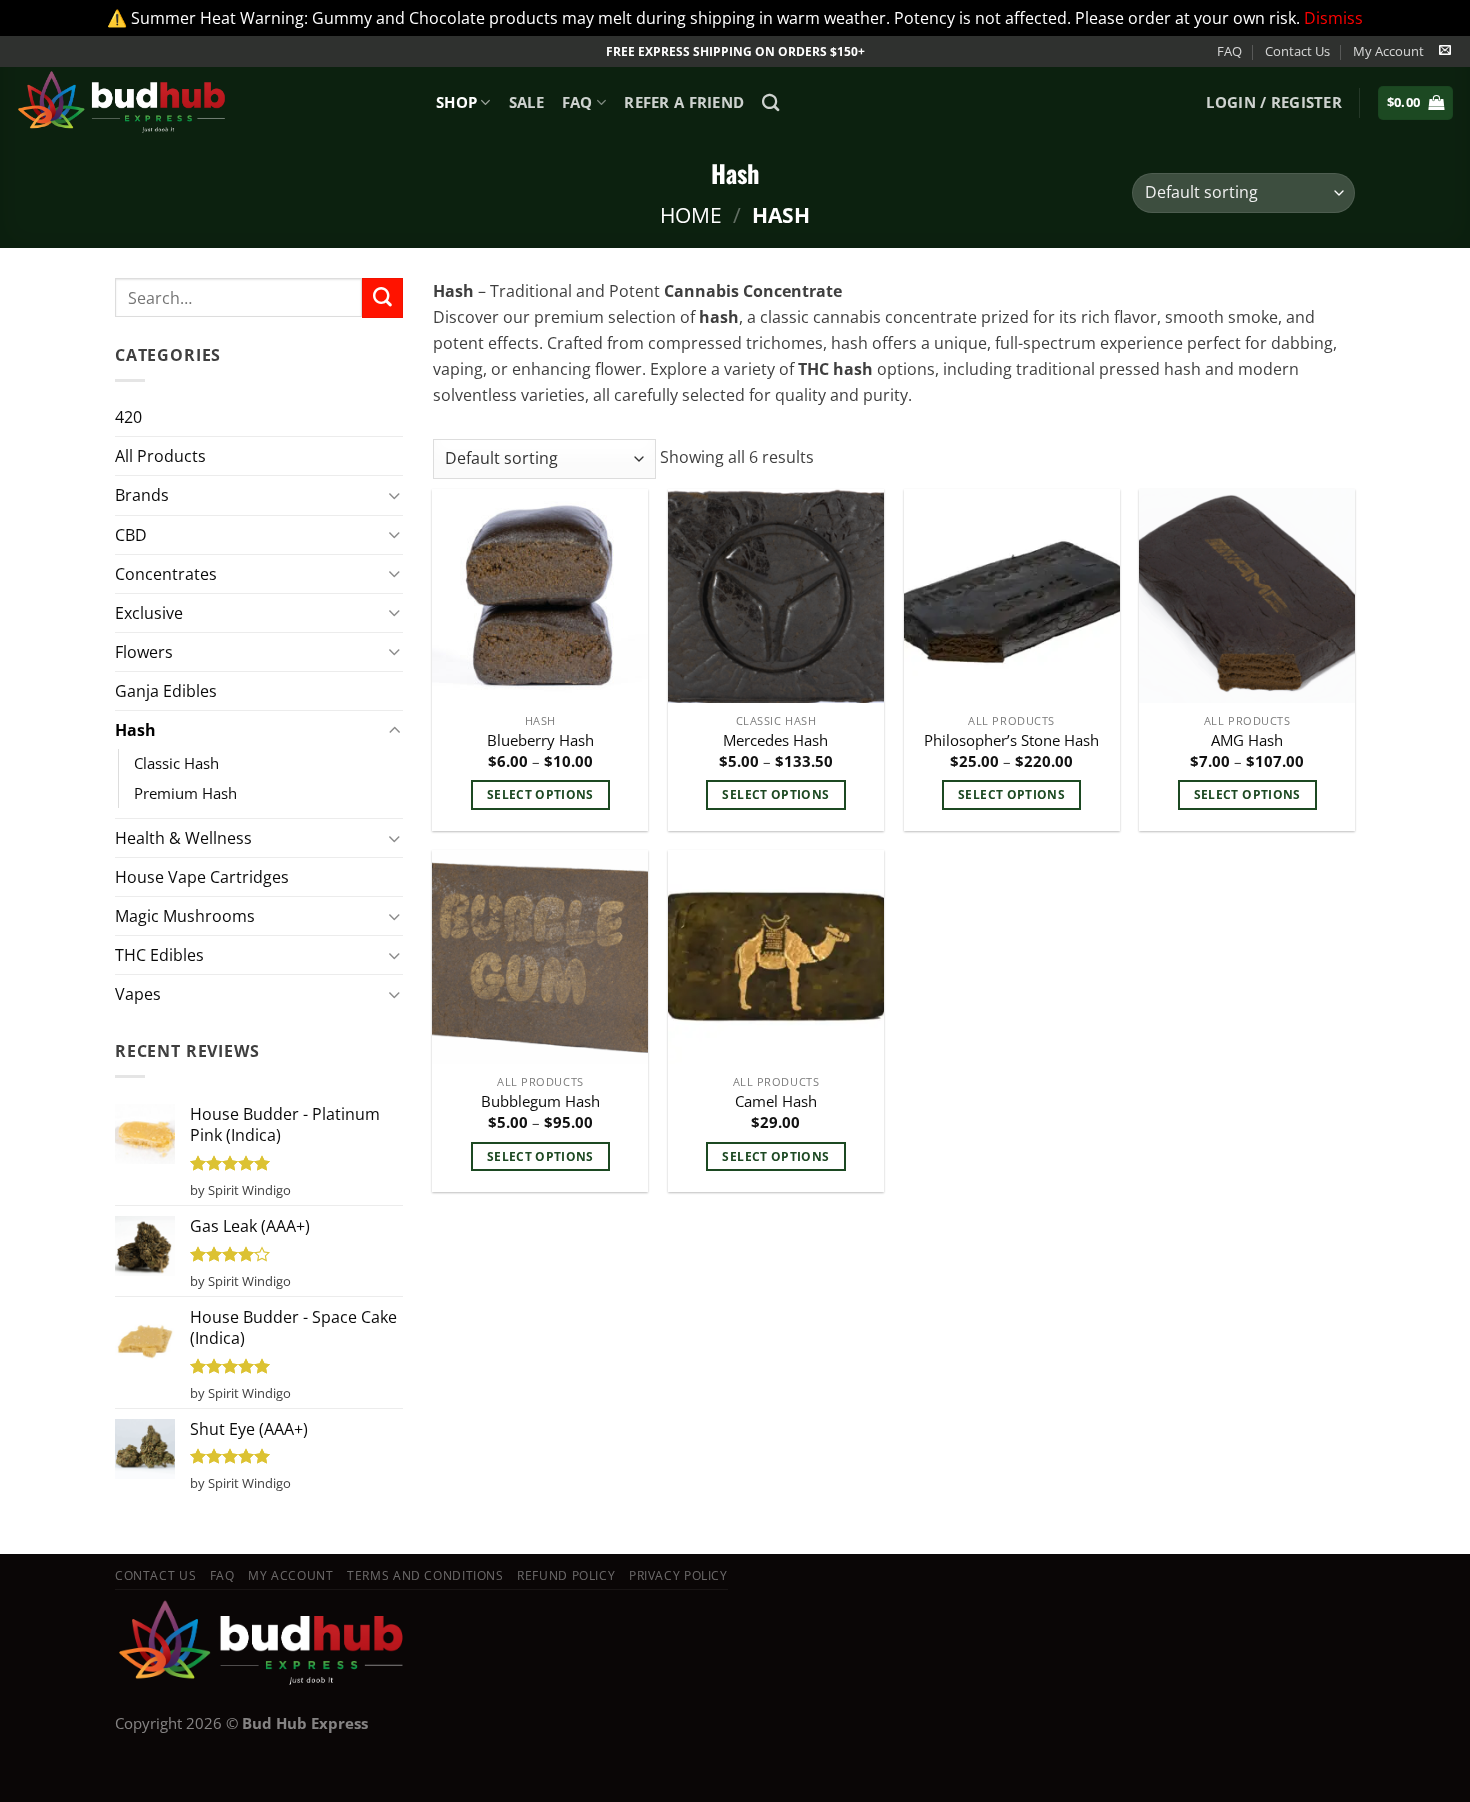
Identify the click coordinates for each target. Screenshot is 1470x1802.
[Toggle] (395, 495)
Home (691, 214)
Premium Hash (185, 793)
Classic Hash (176, 763)
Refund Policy (566, 1575)
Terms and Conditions (425, 1575)
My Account (1388, 51)
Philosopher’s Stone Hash (1011, 740)
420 (128, 417)
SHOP (456, 102)
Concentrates (166, 574)
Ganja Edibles (166, 691)
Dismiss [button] (1333, 18)
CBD (131, 535)
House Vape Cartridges (202, 877)
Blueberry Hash (540, 740)
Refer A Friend (684, 102)
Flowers (144, 652)
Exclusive (149, 613)
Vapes (138, 994)
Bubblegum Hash (540, 1101)
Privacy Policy (678, 1575)
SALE (526, 102)
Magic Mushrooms (185, 916)
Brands (142, 495)
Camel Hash (776, 1101)
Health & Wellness (183, 838)
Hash (135, 730)
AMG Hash (1247, 740)
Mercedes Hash (775, 740)
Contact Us (1297, 51)
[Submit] (382, 298)
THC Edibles (159, 955)
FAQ (1229, 51)
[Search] (771, 102)
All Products (160, 456)
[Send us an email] (1445, 51)
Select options (540, 794)
